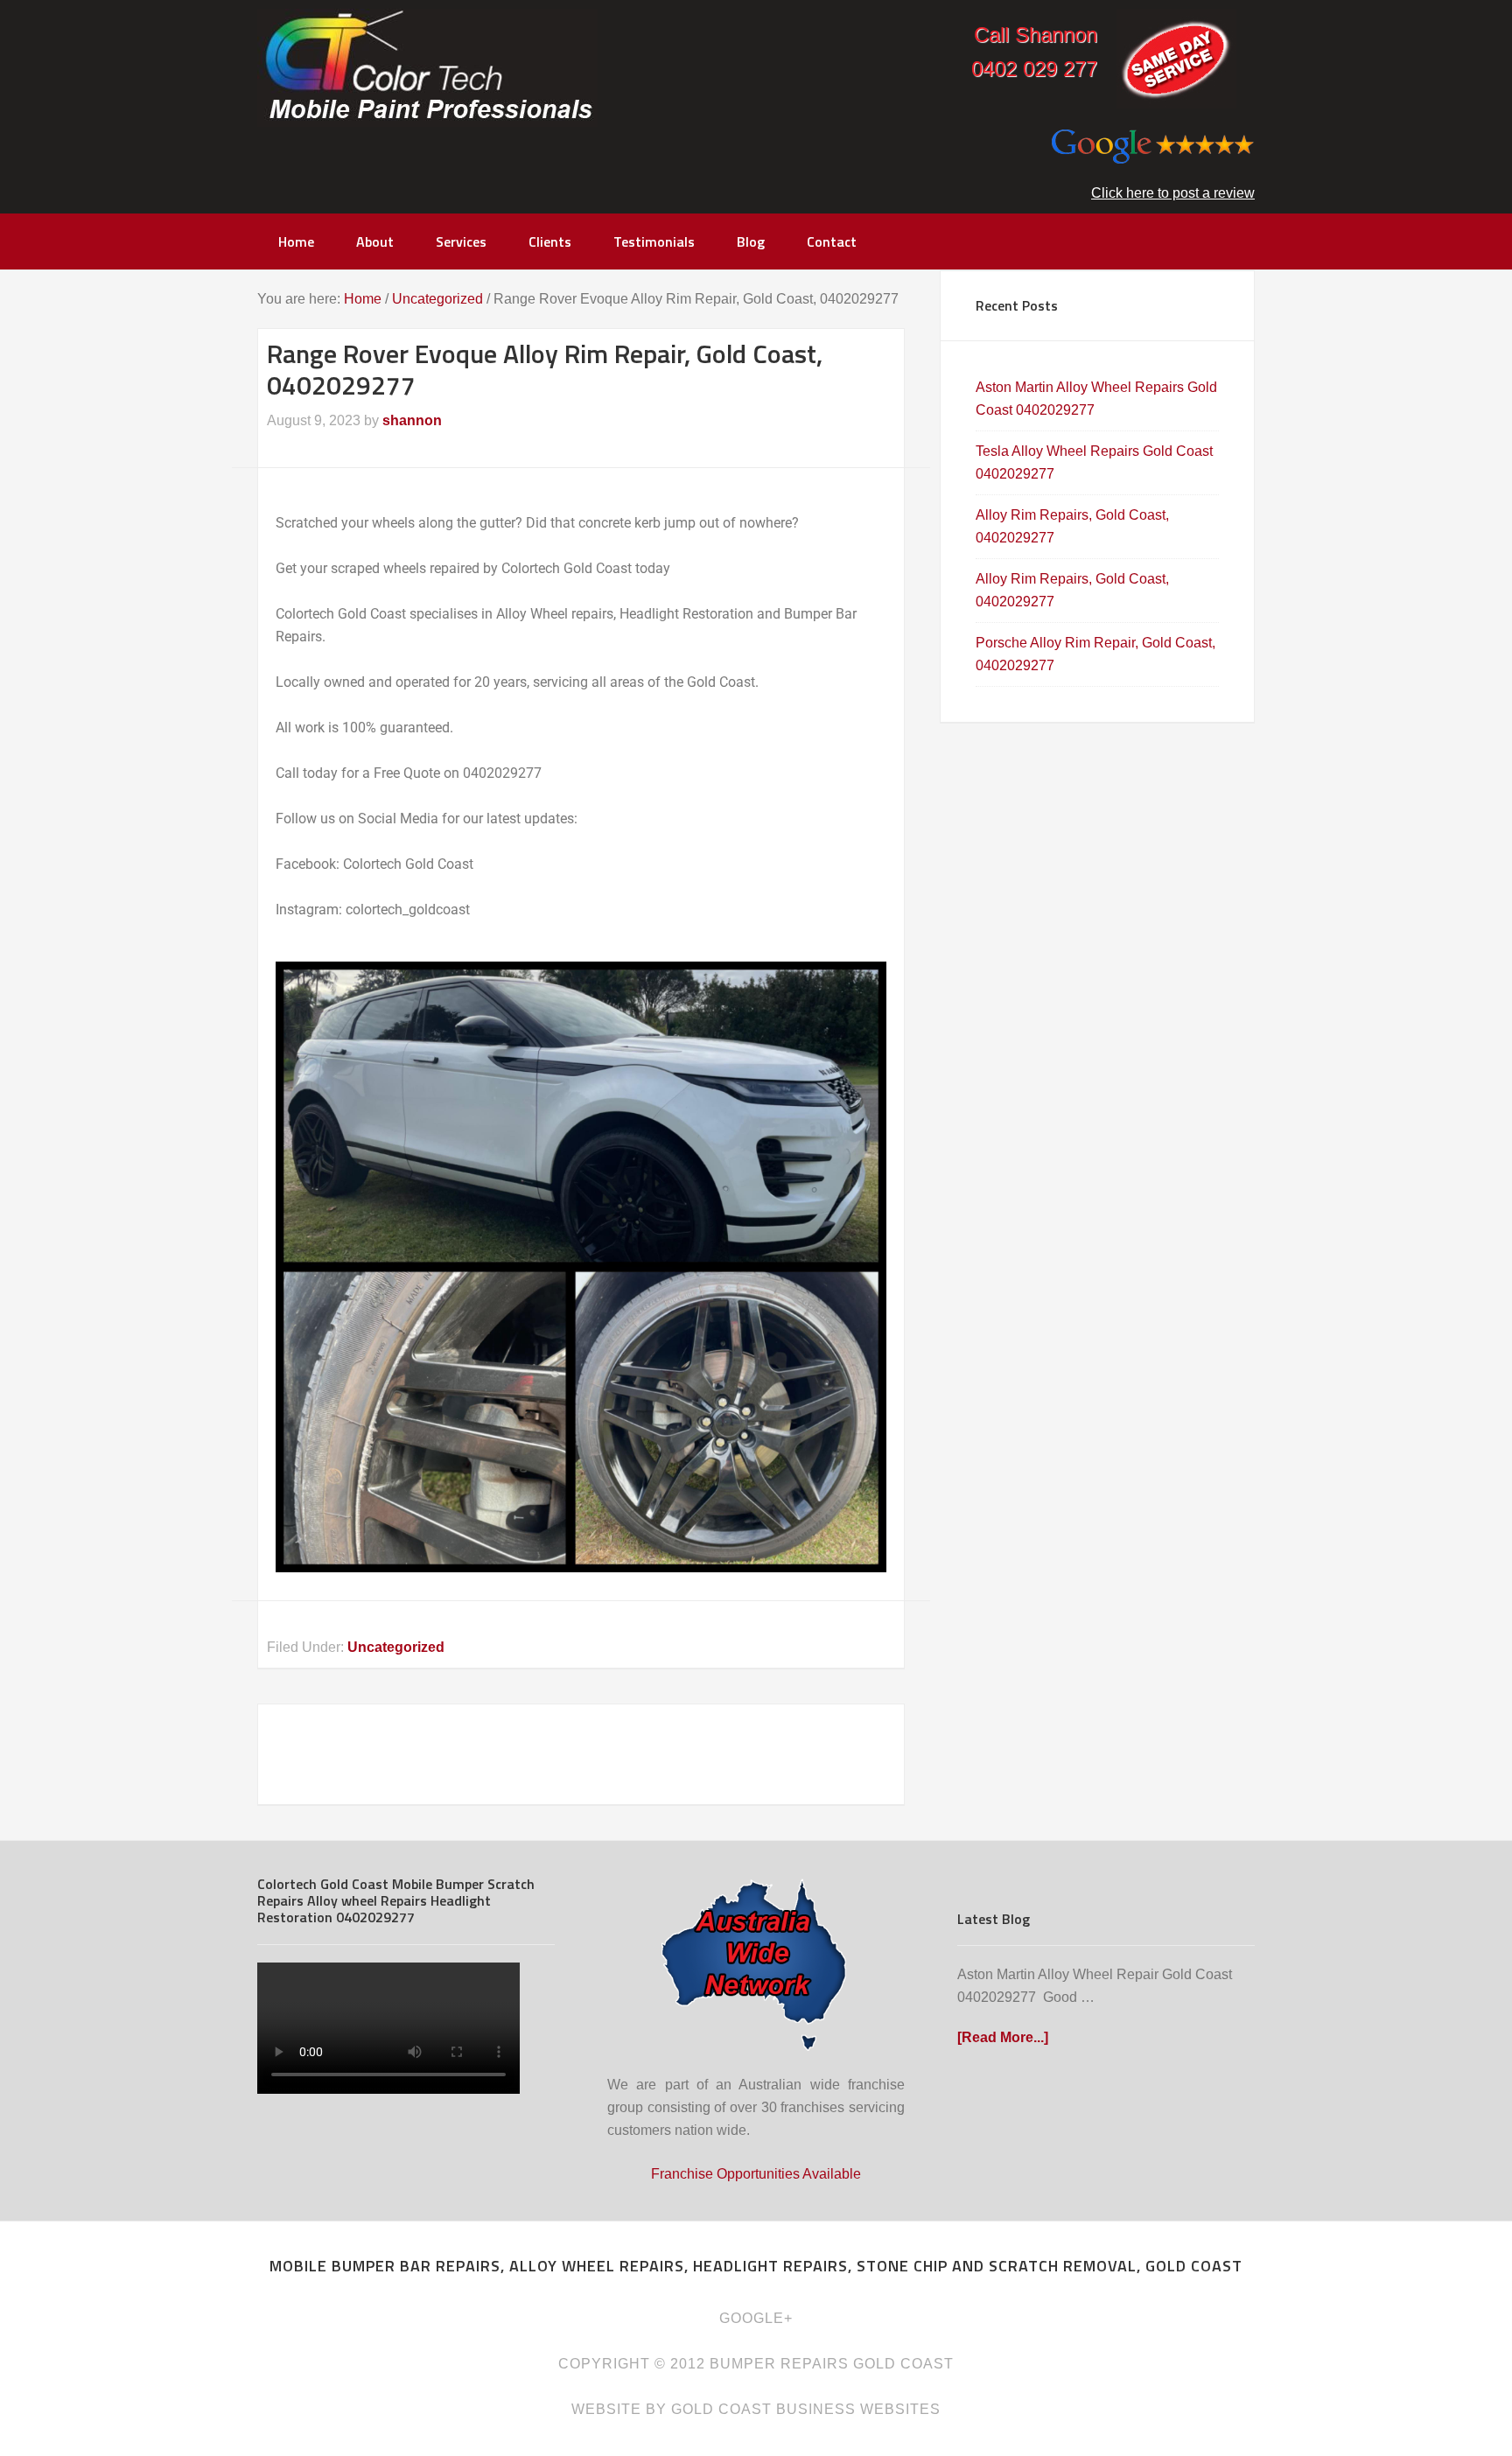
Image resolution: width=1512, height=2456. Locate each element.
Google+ (756, 2318)
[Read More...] (1003, 2037)
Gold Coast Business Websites (806, 2409)
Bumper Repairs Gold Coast (427, 68)
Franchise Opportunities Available (756, 2174)
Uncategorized (396, 1647)
